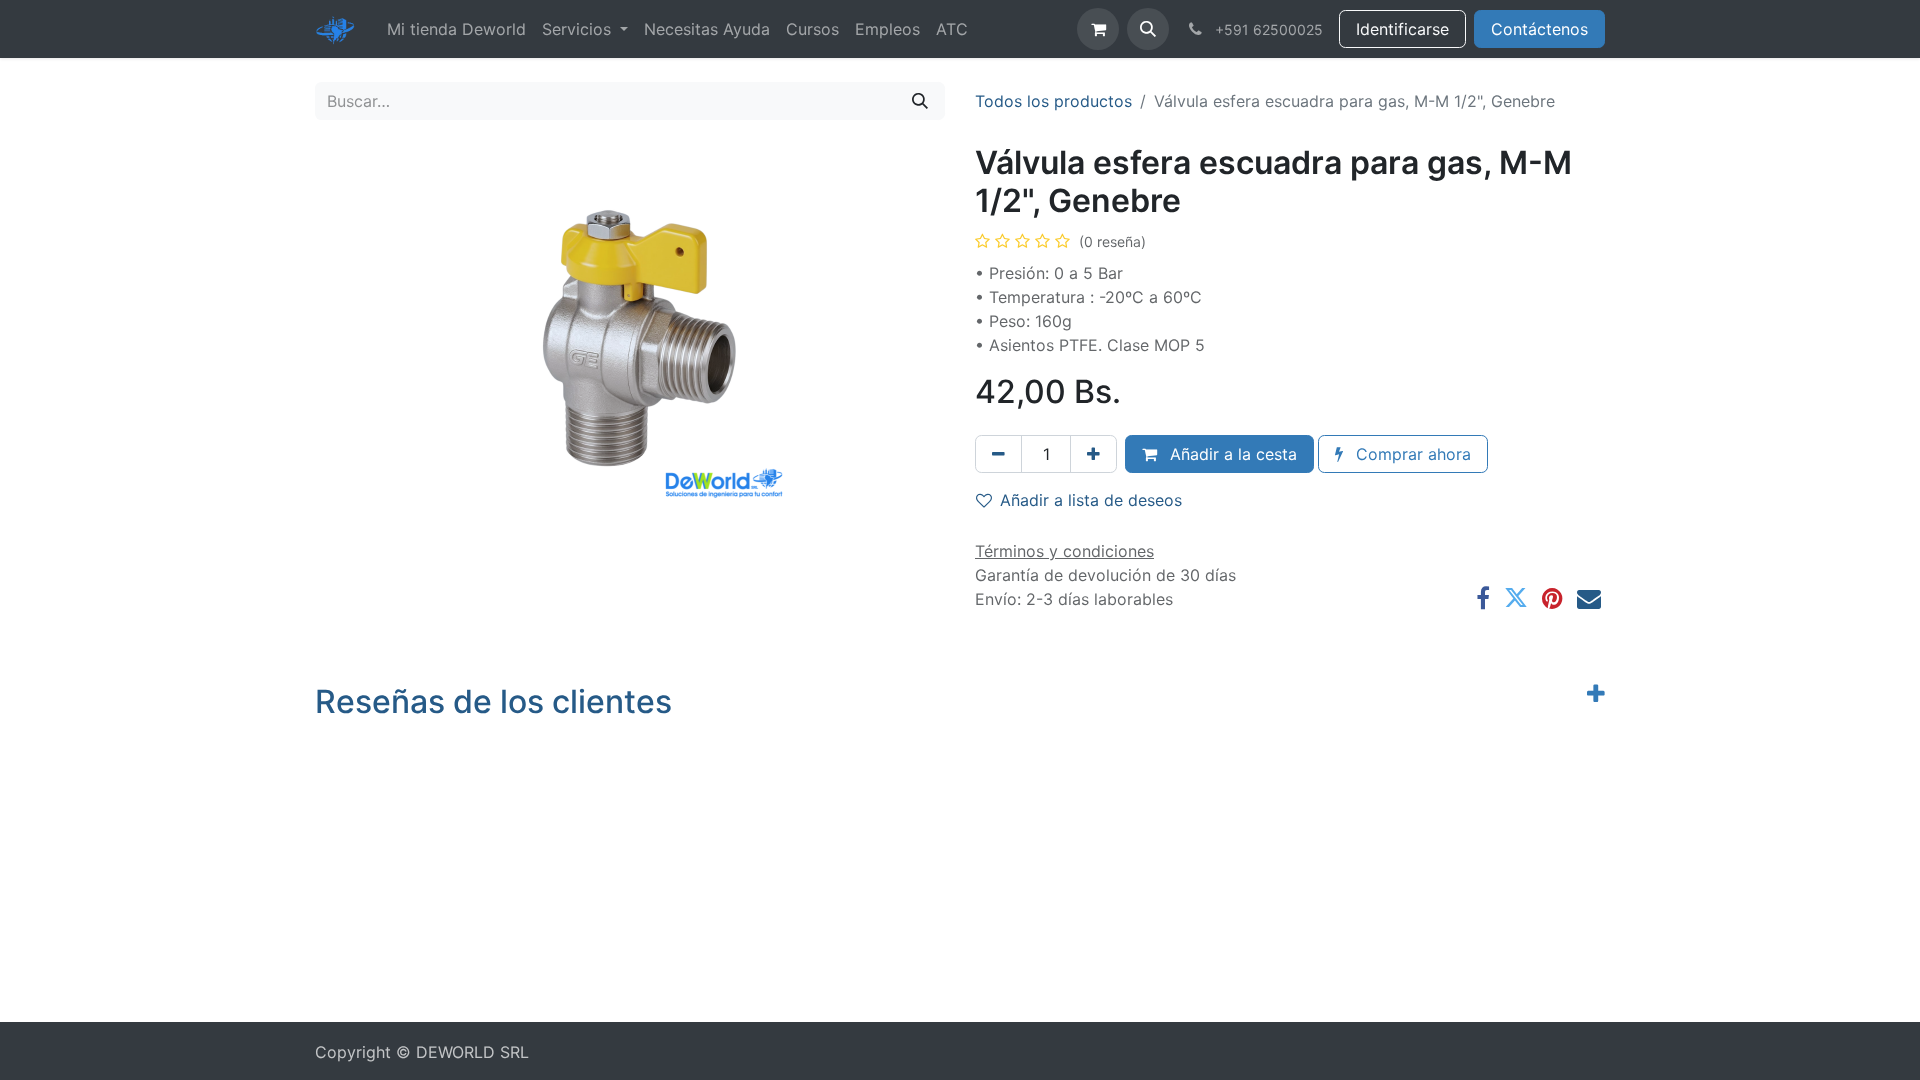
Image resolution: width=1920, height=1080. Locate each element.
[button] (1148, 29)
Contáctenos (1539, 29)
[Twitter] (1516, 598)
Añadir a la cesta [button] (1231, 454)
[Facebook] (1483, 598)
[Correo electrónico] (1589, 598)
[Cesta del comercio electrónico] (1098, 29)
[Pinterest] (1552, 598)
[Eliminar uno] (998, 454)
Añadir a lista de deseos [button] (1091, 500)
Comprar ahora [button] (1411, 454)
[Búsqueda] (920, 101)
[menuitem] (456, 29)
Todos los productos (1053, 101)
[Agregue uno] (1093, 454)
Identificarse (1402, 29)
